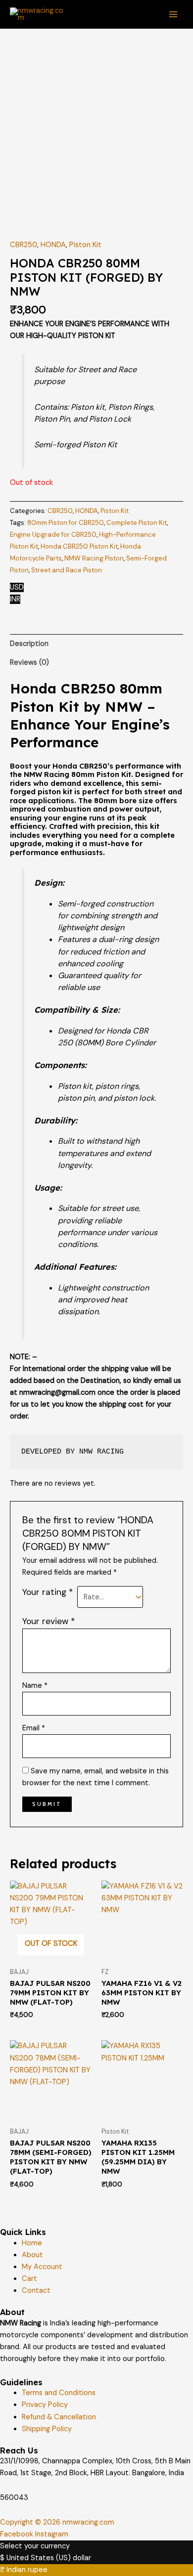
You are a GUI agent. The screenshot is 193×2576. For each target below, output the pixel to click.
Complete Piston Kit (137, 523)
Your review (48, 1621)
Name (35, 1686)
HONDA (53, 245)
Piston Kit (85, 245)
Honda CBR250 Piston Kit (79, 546)
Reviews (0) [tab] (29, 663)
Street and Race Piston (67, 570)
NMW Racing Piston (94, 558)
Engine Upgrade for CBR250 (53, 535)
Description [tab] (29, 644)
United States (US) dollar (49, 2558)
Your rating (48, 1592)
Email (34, 1728)
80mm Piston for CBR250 (66, 523)
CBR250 (24, 245)
